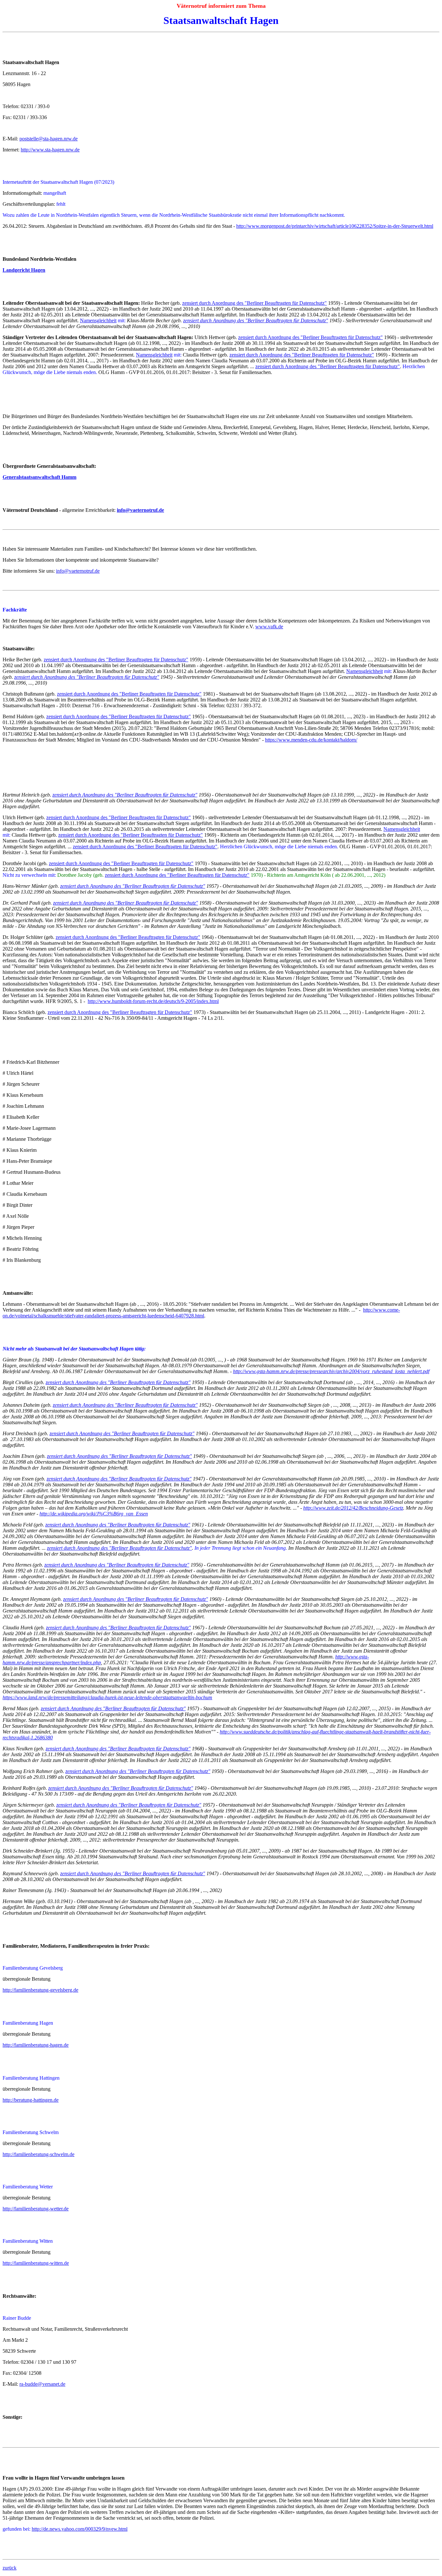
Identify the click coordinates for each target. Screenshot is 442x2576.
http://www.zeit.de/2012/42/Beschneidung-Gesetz (353, 1508)
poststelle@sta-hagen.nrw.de (49, 139)
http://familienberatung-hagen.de (36, 2045)
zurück (10, 2568)
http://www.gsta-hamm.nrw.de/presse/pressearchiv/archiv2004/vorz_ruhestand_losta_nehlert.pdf (331, 1371)
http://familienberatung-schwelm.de (39, 2154)
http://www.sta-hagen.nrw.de (50, 150)
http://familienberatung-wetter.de (36, 2209)
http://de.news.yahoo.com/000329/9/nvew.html (80, 2529)
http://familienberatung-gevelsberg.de (40, 1990)
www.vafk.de (269, 627)
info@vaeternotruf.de (78, 571)
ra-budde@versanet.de (42, 2384)
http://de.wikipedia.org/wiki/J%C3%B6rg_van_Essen (94, 1514)
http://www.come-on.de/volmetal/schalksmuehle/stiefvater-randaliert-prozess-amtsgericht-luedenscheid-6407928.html (201, 1313)
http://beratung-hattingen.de (31, 2100)
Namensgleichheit (98, 320)
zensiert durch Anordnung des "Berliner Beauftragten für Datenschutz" (254, 303)
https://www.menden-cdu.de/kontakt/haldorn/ (311, 740)
